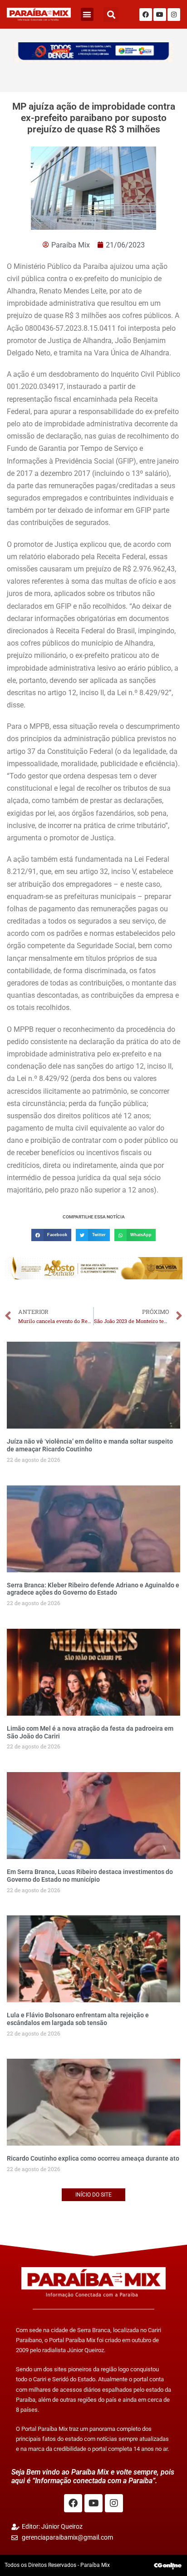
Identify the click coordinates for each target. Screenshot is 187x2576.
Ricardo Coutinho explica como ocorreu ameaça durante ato (93, 2158)
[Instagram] (174, 15)
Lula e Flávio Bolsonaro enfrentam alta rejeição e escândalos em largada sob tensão (78, 2019)
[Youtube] (160, 15)
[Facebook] (146, 15)
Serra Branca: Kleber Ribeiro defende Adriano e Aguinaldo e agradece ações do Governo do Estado (93, 1589)
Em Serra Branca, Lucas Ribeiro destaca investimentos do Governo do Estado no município (90, 1876)
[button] (87, 14)
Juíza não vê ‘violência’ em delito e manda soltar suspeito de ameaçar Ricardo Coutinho (90, 1445)
